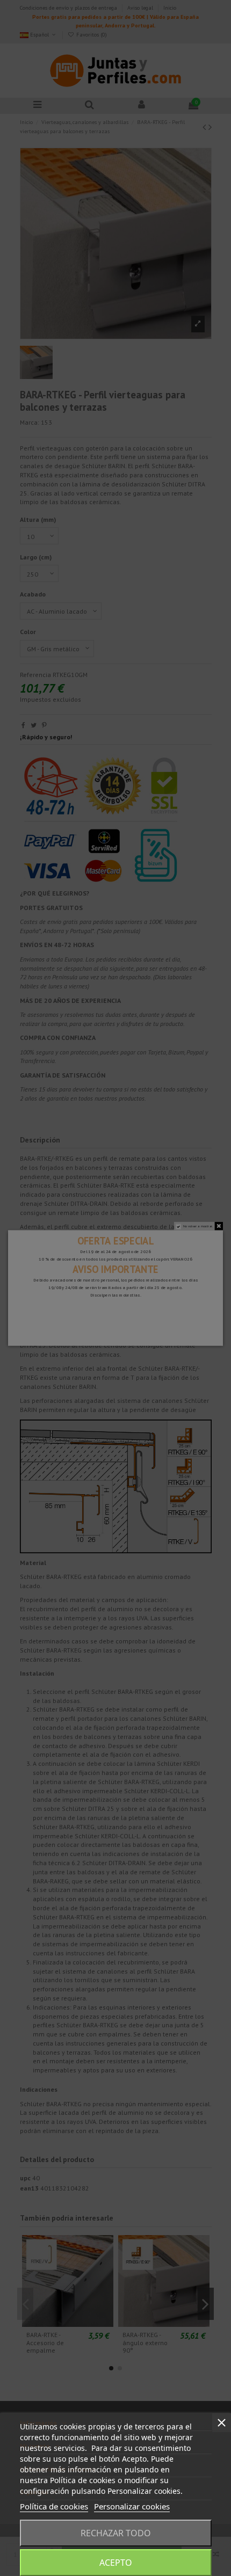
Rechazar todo (116, 2533)
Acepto (116, 2563)
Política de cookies (54, 2506)
